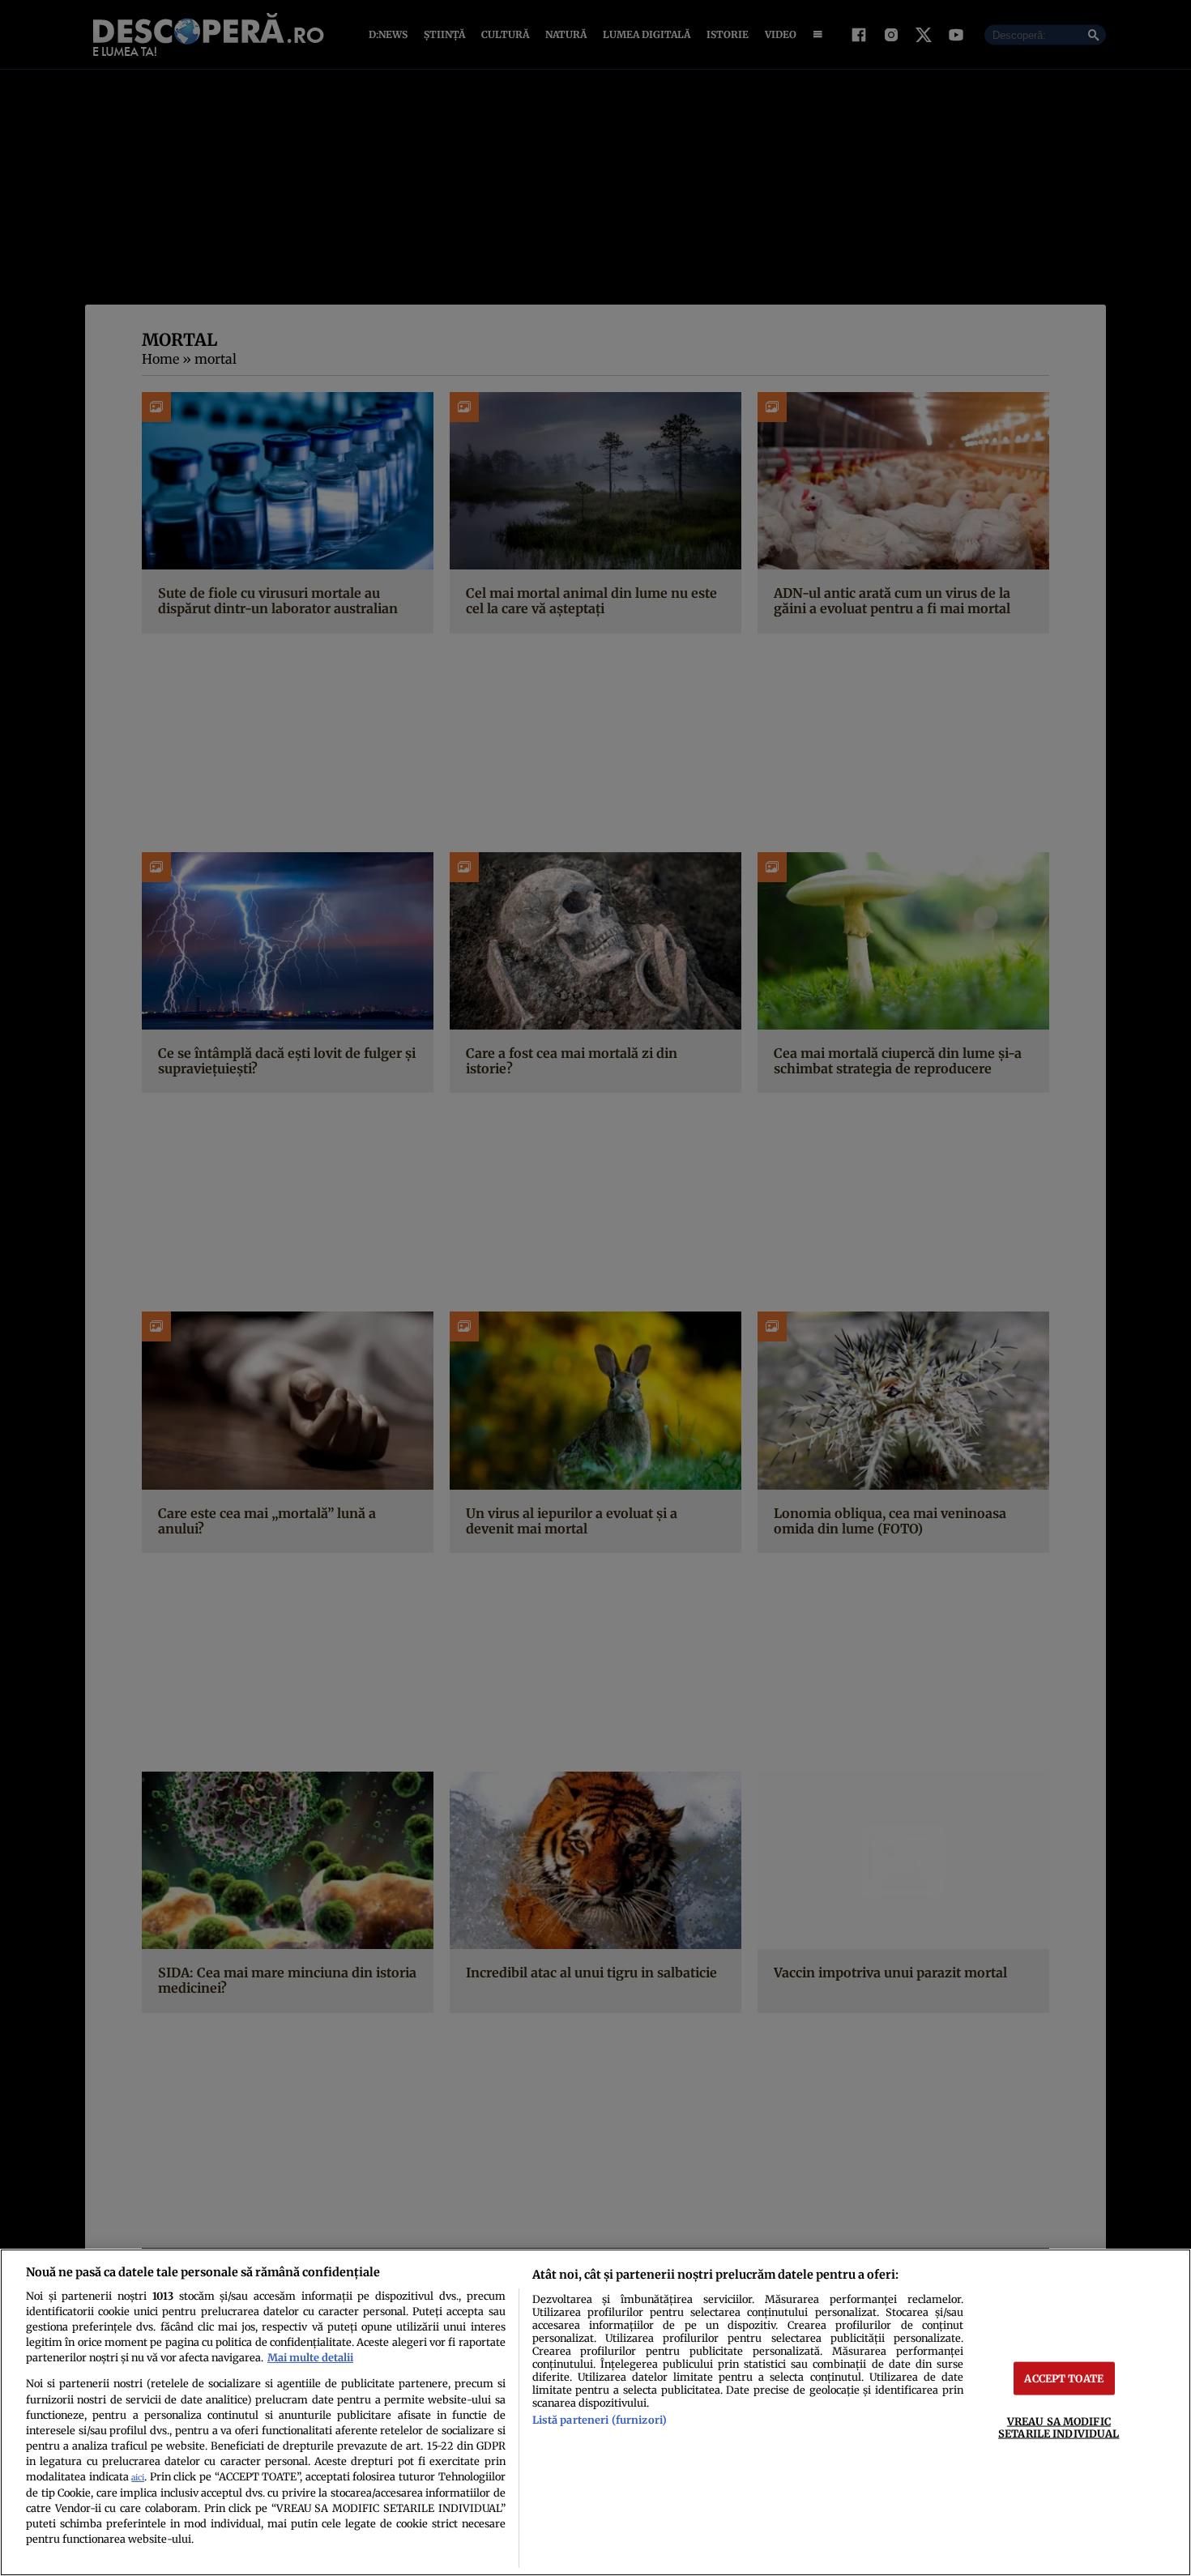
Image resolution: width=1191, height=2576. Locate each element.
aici (138, 2478)
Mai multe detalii (310, 2357)
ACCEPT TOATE (1064, 2378)
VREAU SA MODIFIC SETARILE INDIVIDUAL (1059, 2427)
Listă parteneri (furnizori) (600, 2420)
